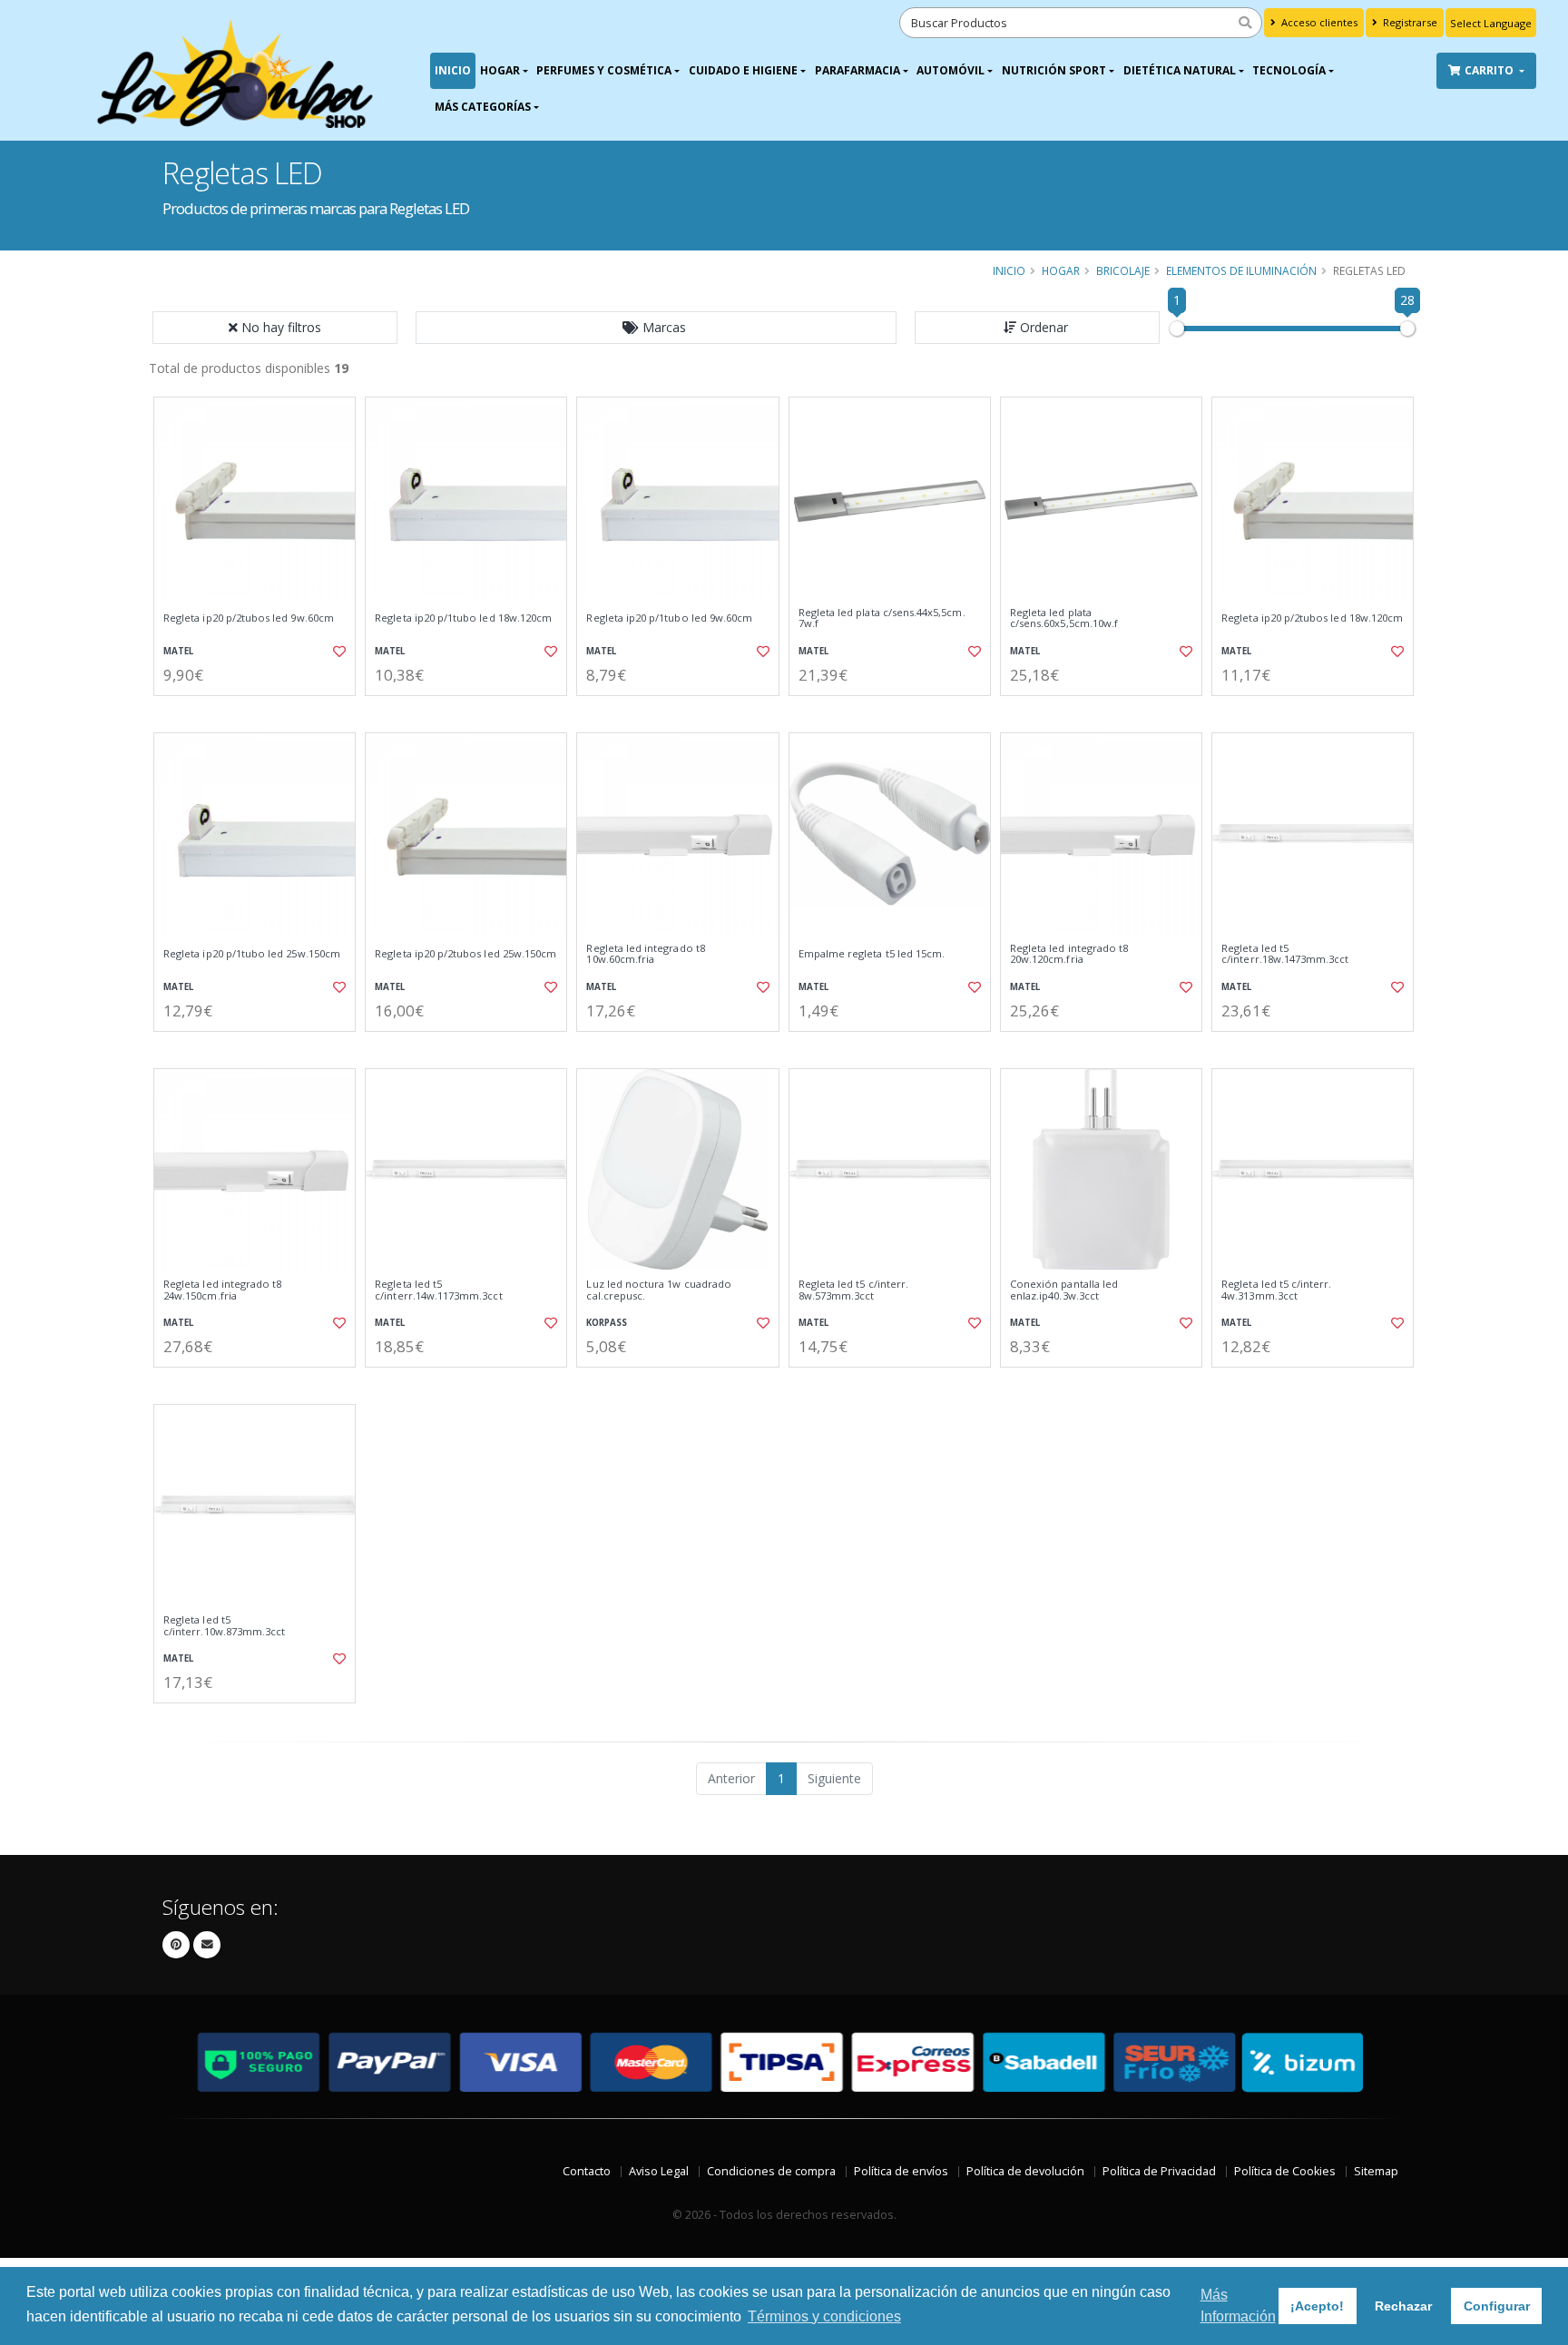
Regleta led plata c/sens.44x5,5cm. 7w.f (882, 618)
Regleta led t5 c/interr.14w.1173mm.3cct (438, 1290)
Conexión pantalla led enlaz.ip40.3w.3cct (1064, 1290)
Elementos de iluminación (1241, 270)
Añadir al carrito (260, 711)
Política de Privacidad (1159, 2171)
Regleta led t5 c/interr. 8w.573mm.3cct (853, 1290)
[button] (656, 328)
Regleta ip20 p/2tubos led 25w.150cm (465, 954)
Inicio (453, 70)
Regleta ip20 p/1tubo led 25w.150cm (252, 954)
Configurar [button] (1497, 2306)
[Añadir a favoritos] (338, 652)
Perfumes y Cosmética (604, 70)
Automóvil (951, 70)
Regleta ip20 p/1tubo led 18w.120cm (463, 618)
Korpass (607, 1323)
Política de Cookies (1285, 2171)
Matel (178, 651)
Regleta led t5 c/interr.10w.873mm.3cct (224, 1626)
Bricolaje (1123, 270)
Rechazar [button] (1403, 2306)
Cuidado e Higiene (743, 70)
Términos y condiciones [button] (824, 2316)
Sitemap (1376, 2171)
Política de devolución (1025, 2171)
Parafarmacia (857, 70)
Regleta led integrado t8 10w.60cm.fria (645, 954)
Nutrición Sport (1054, 70)
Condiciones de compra (771, 2171)
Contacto (587, 2171)
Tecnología (1289, 70)
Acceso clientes (1318, 22)
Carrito (1490, 70)
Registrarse (1409, 22)
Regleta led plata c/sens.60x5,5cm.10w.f (1064, 618)
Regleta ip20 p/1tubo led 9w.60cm (669, 618)
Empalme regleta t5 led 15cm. (872, 954)
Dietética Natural (1180, 70)
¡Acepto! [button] (1317, 2306)
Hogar (500, 70)
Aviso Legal (659, 2171)
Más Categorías (483, 107)
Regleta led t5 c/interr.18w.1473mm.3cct (1285, 954)
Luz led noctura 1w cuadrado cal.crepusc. (659, 1290)
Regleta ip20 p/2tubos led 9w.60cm (249, 618)
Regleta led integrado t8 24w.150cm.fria (222, 1290)
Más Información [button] (1238, 2306)
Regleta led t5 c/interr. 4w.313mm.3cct (1276, 1290)
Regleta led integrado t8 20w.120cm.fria (1069, 954)
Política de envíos (901, 2171)
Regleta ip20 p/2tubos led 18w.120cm (1312, 618)
